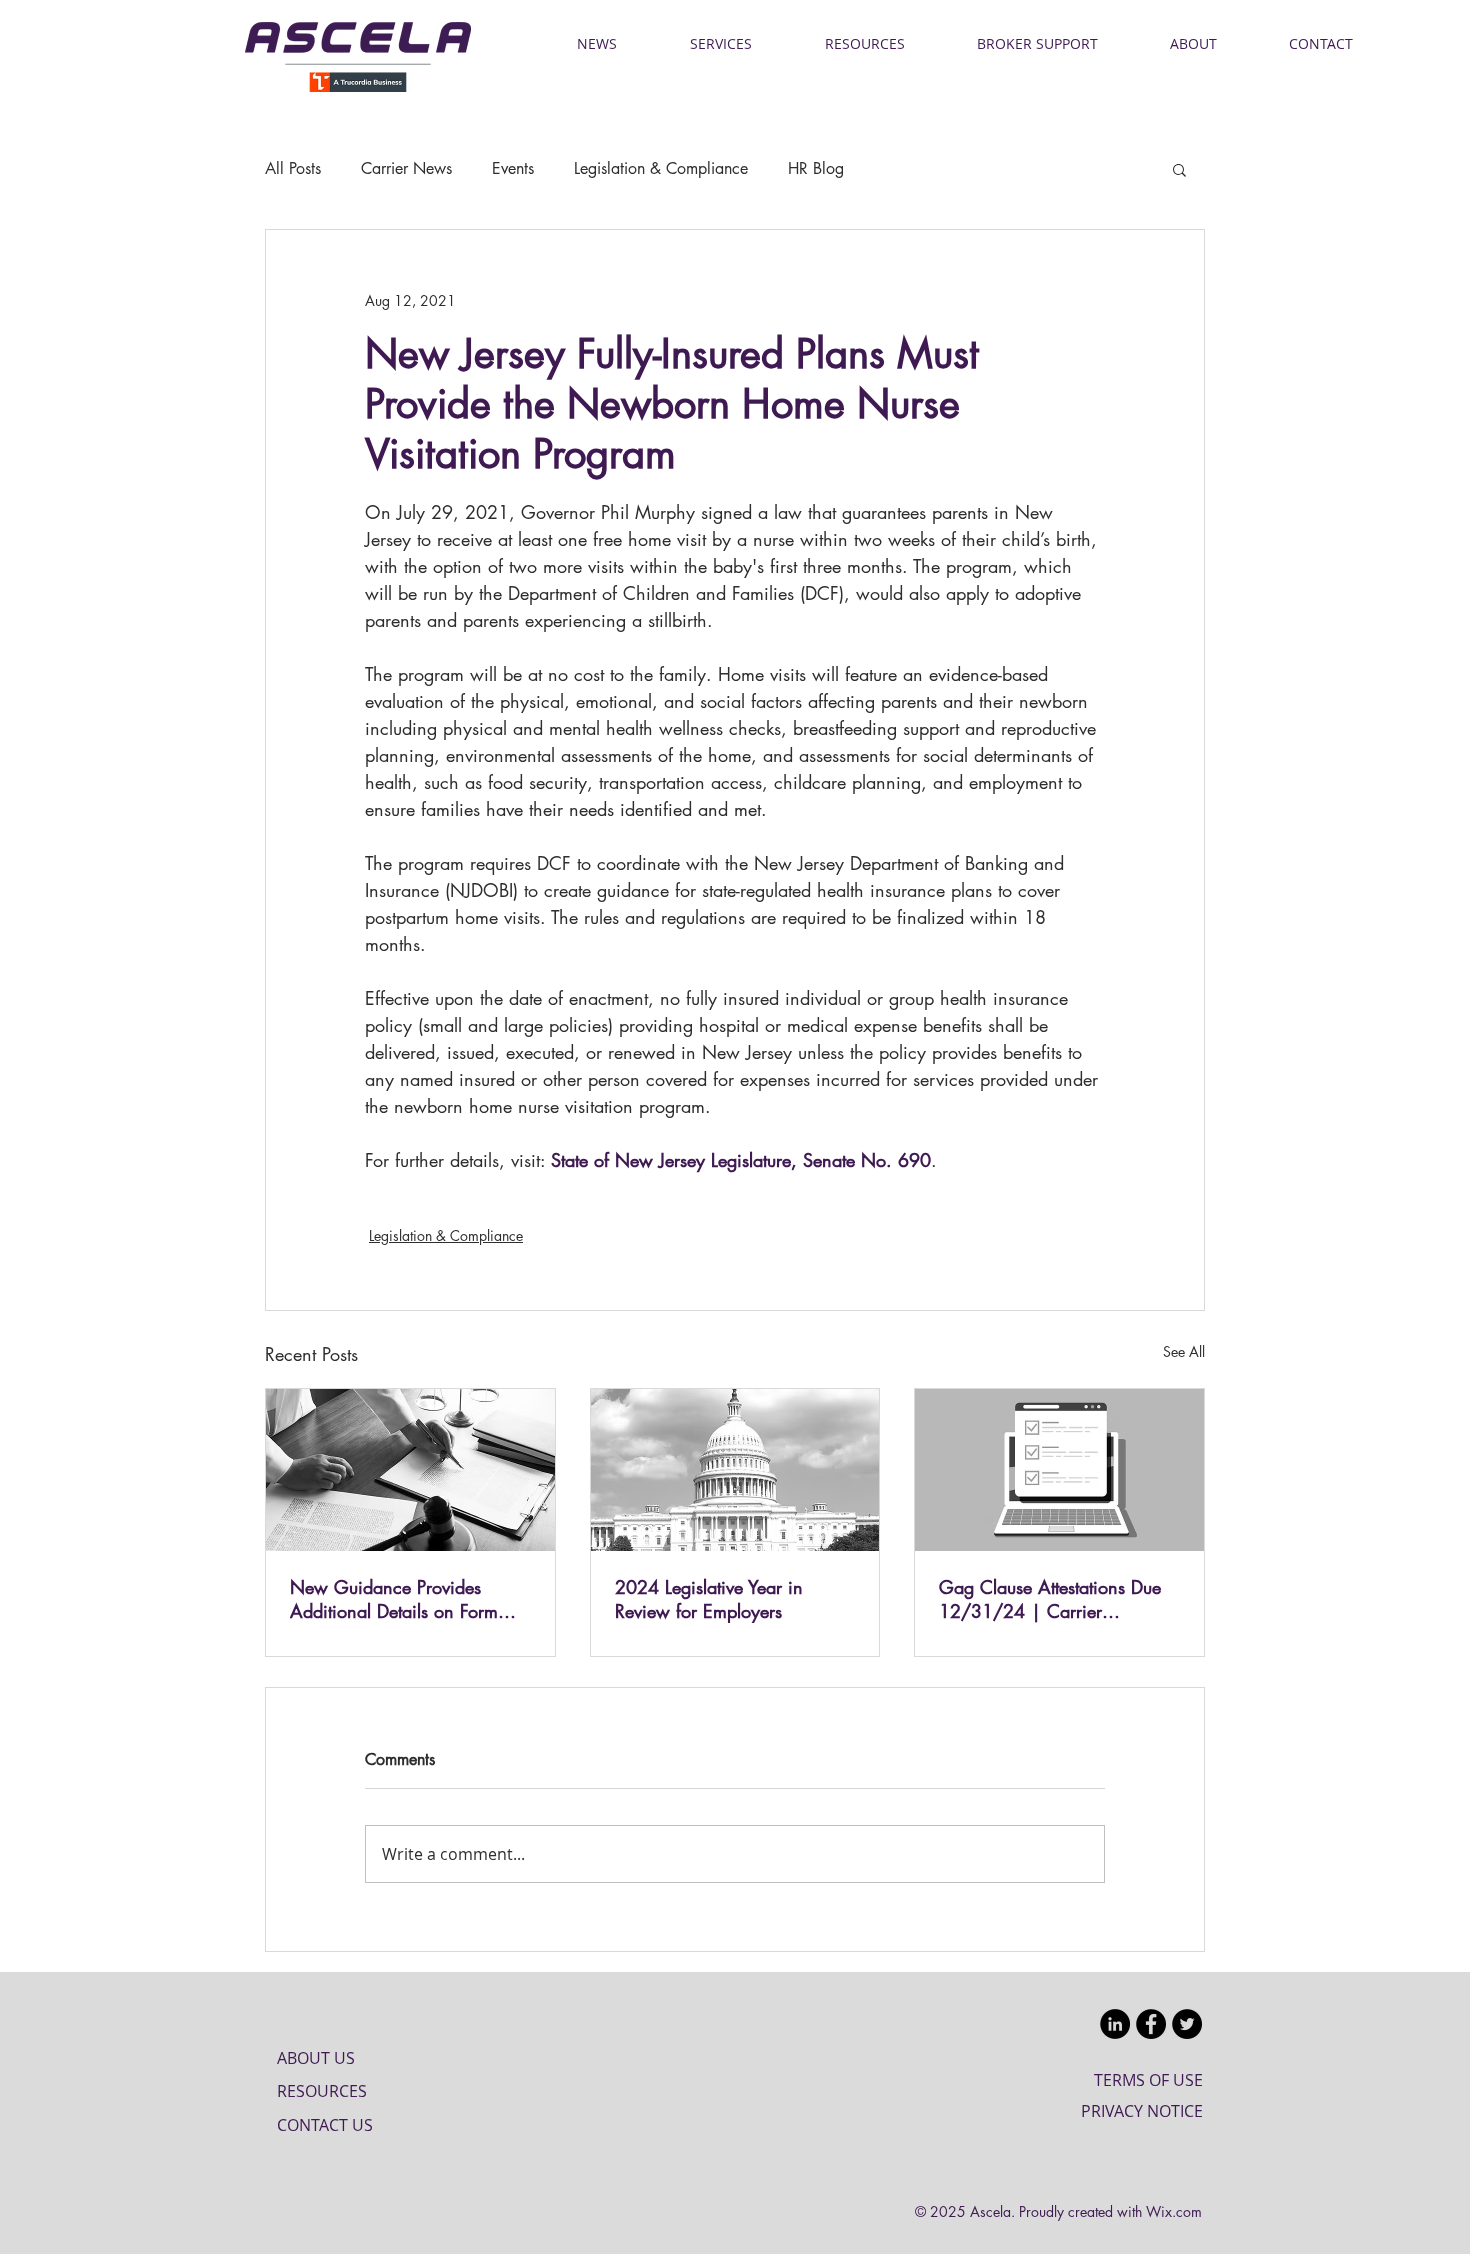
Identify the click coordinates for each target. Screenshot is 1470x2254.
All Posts (293, 169)
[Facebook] (1151, 2024)
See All (1184, 1351)
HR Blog (816, 169)
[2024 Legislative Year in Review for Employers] (735, 1470)
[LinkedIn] (1115, 2024)
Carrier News (406, 169)
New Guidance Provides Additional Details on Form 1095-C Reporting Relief (394, 1599)
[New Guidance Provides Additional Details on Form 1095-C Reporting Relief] (410, 1470)
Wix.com (1174, 2211)
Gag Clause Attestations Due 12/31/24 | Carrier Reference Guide (1050, 1599)
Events (513, 169)
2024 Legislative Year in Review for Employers (709, 1599)
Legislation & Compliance (661, 169)
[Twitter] (1187, 2024)
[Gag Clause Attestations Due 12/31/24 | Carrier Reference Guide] (1059, 1470)
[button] (1179, 169)
